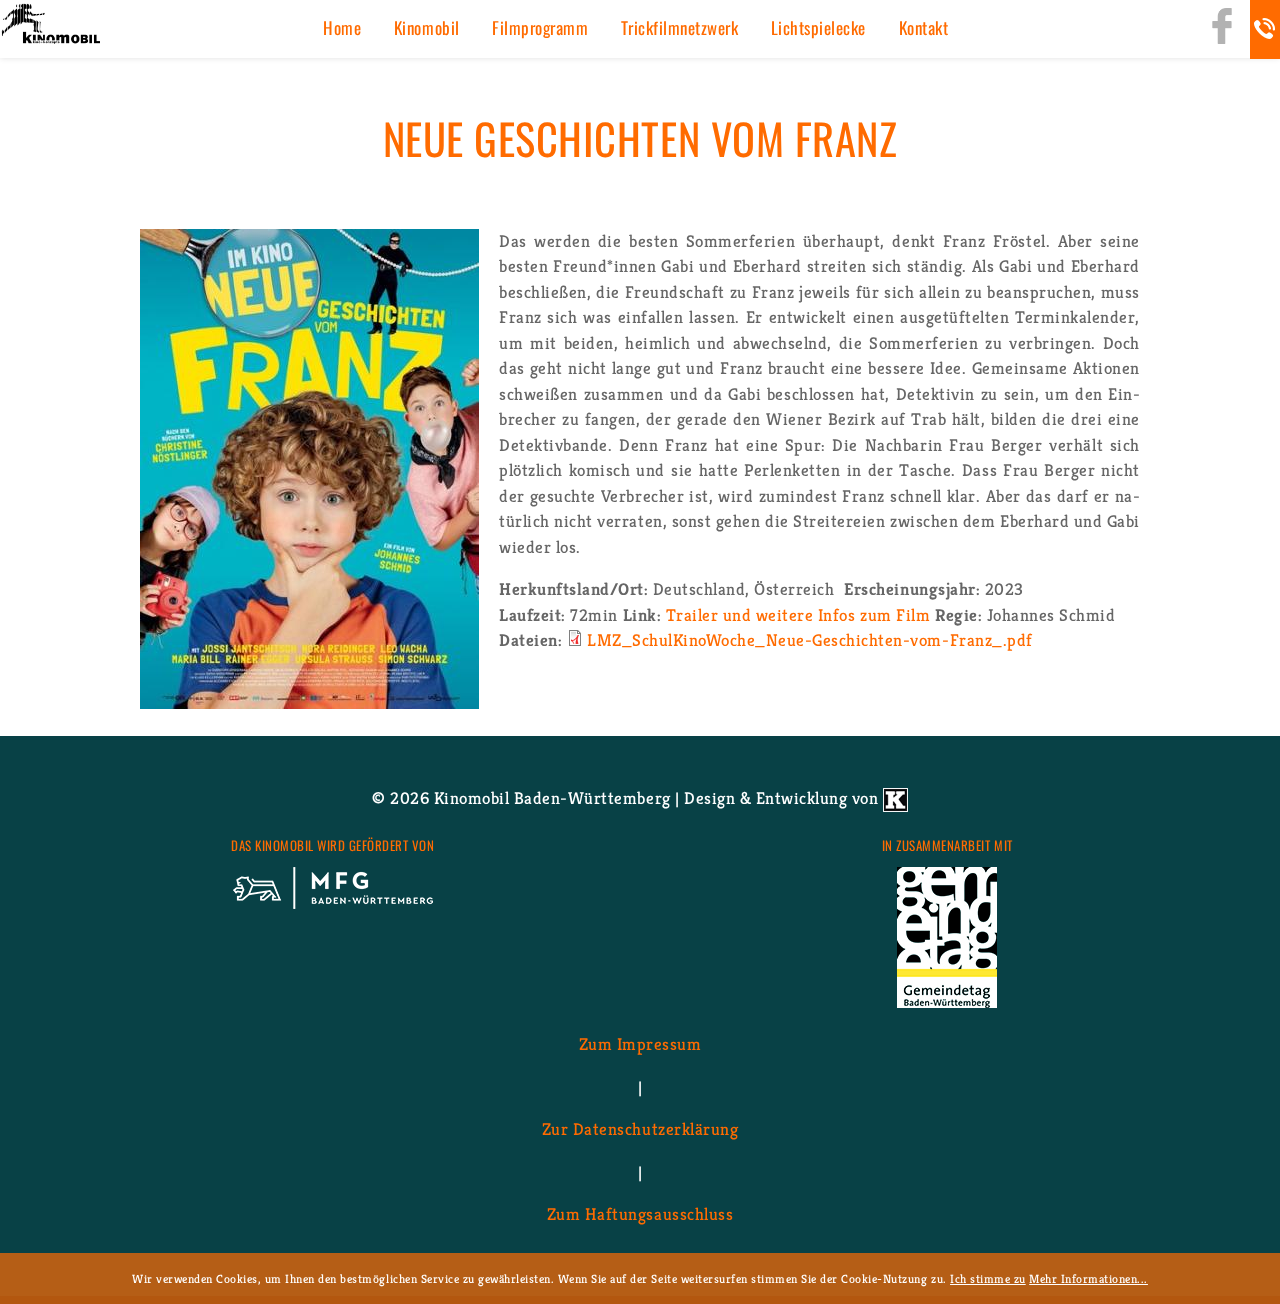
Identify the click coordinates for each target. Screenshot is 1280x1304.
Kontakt (924, 27)
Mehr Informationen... (1088, 1278)
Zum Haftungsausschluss (640, 1214)
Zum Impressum (640, 1044)
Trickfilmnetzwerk (680, 27)
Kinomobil (427, 27)
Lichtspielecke (818, 27)
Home (342, 27)
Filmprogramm (540, 27)
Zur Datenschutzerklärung (640, 1129)
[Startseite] (50, 25)
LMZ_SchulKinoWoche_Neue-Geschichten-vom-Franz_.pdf (810, 640)
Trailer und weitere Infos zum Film (798, 615)
